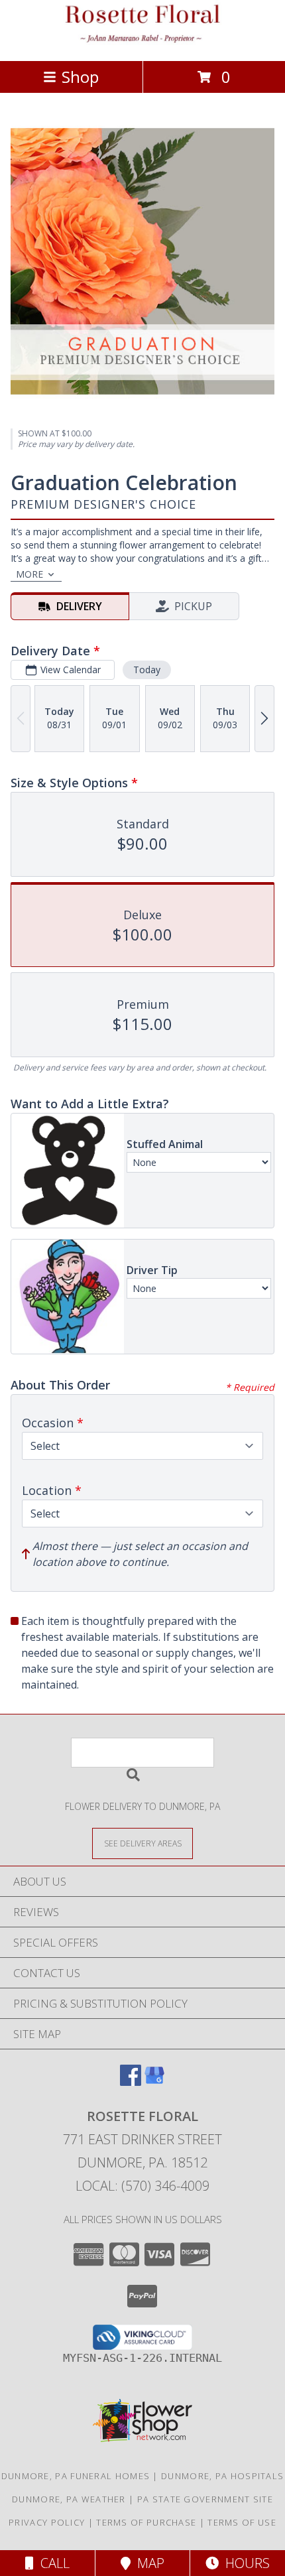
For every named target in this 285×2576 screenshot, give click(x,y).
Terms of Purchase (146, 2522)
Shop (80, 77)
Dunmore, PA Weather (69, 2499)
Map (147, 2563)
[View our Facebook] (131, 2082)
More (29, 574)
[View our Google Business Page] (154, 2082)
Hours (244, 2563)
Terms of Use (242, 2522)
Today (147, 670)
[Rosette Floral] (142, 41)
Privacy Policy (47, 2522)
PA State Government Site (205, 2499)
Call (52, 2563)
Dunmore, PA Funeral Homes (76, 2476)
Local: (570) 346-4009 (142, 2186)
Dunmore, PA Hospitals (222, 2476)
